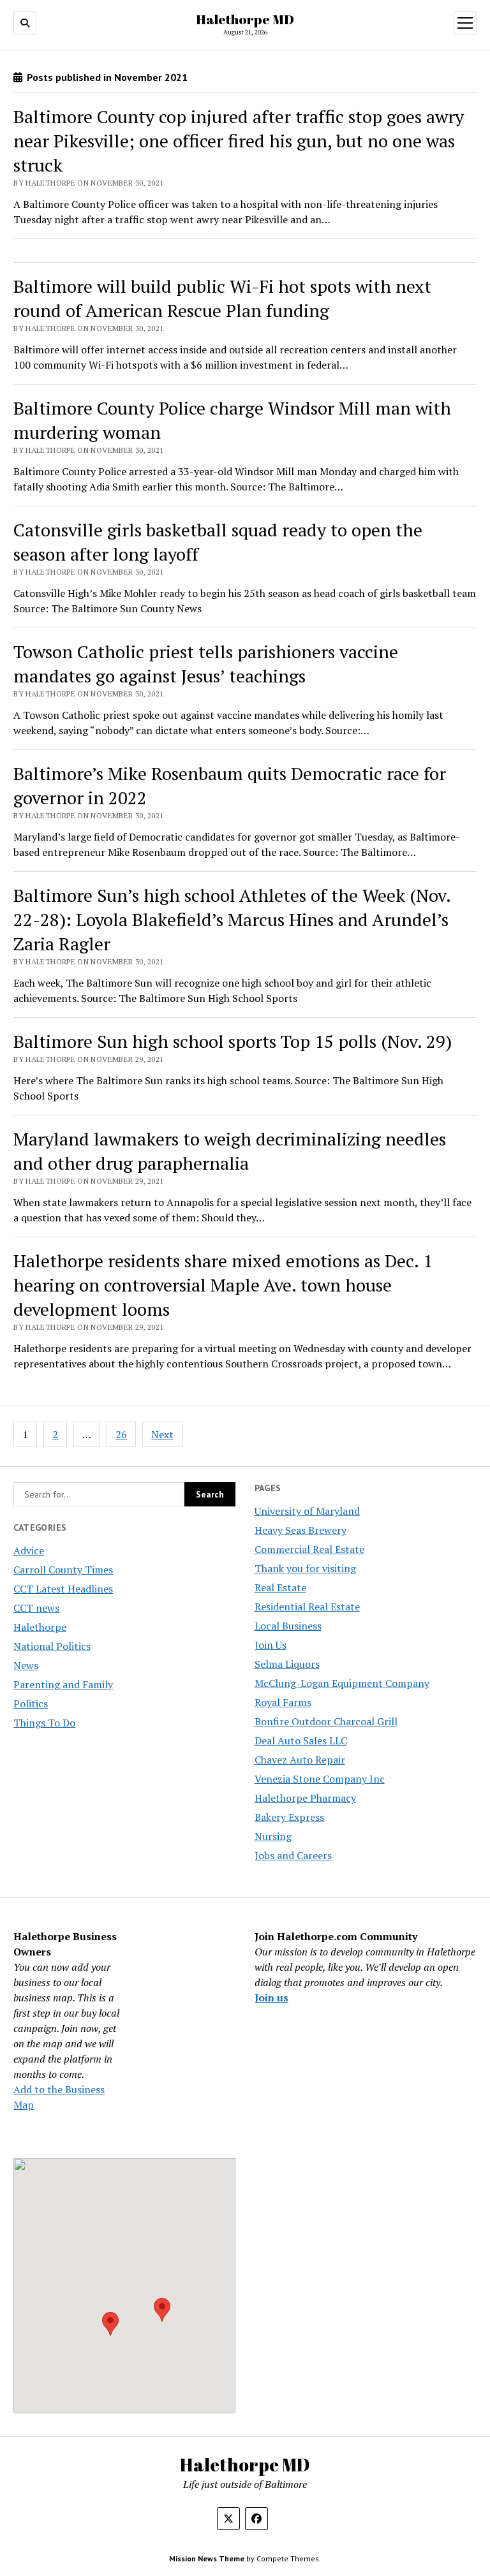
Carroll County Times (63, 1570)
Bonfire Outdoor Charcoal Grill (326, 1721)
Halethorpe (40, 1627)
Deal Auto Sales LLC (301, 1741)
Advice (29, 1550)
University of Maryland (307, 1511)
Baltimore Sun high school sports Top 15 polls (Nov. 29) (233, 1041)
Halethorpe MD (245, 19)
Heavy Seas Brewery (301, 1530)
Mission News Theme (207, 2558)
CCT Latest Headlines (63, 1589)
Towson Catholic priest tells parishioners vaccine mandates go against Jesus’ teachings (206, 664)
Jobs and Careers (293, 1855)
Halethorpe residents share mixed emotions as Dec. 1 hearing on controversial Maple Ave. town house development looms (223, 1285)
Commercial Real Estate (309, 1549)
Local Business (288, 1626)
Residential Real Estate (307, 1607)
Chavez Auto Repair (300, 1760)
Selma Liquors (287, 1664)
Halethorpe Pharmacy (305, 1798)
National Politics (52, 1646)
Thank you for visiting (305, 1568)
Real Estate (280, 1587)
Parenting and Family (63, 1684)
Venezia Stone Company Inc (320, 1779)
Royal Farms (283, 1702)
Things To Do (44, 1723)
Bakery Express (289, 1817)
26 (121, 1434)
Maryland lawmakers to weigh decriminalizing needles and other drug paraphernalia (230, 1151)
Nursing (273, 1836)
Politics (31, 1704)
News (26, 1665)
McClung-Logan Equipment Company (342, 1683)
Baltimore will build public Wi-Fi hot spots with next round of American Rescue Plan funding (222, 298)
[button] (110, 2324)
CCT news (36, 1608)
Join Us (271, 1645)
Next (162, 1434)
